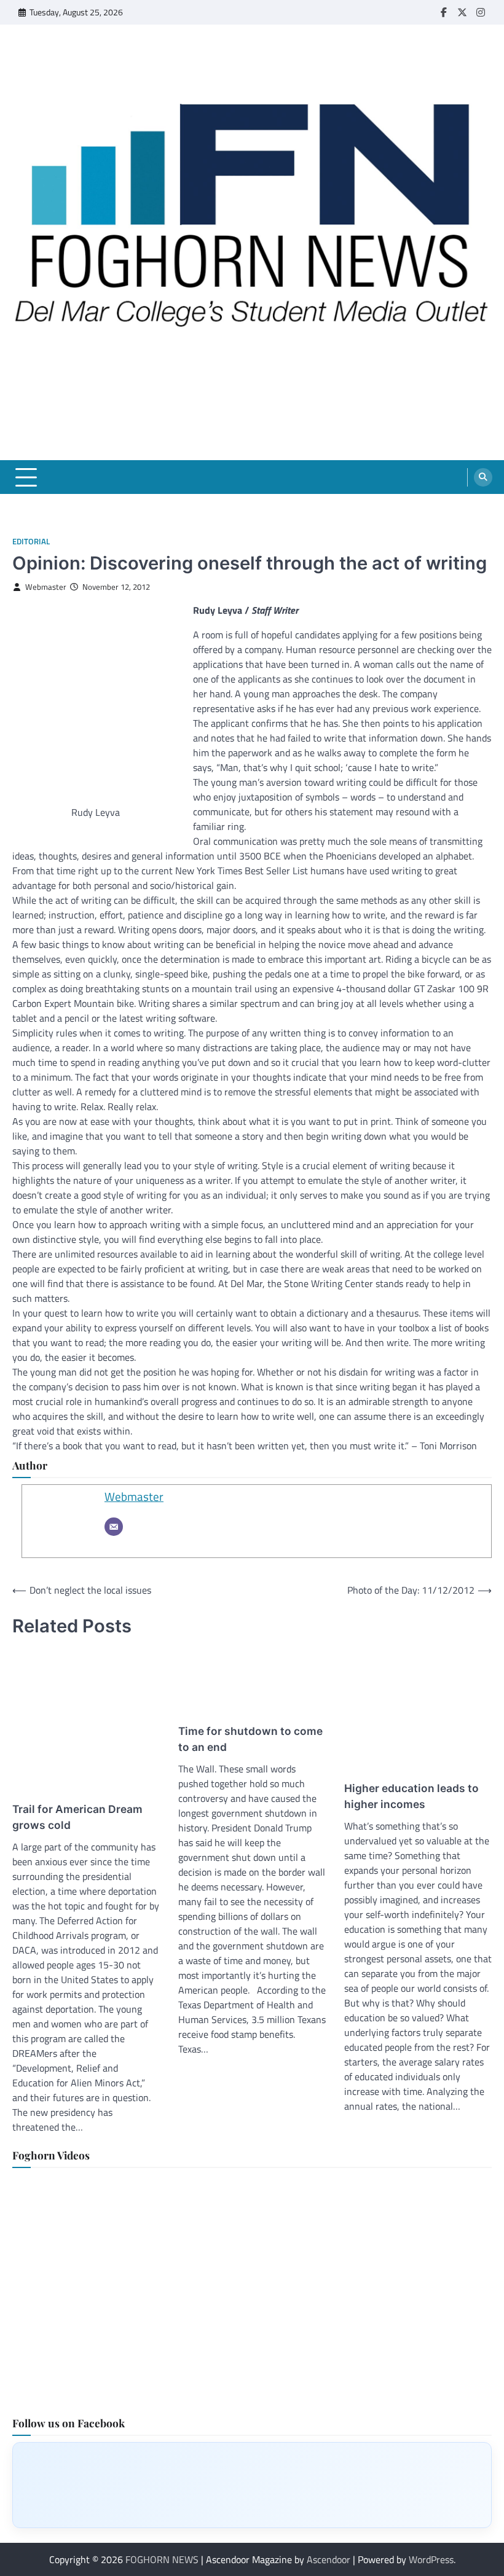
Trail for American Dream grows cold (77, 1817)
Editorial (31, 542)
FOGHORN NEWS (162, 2559)
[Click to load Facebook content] (252, 2485)
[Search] (483, 477)
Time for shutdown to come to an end (250, 1739)
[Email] (114, 1527)
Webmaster (46, 587)
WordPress (431, 2559)
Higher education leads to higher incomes (411, 1796)
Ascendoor (329, 2559)
